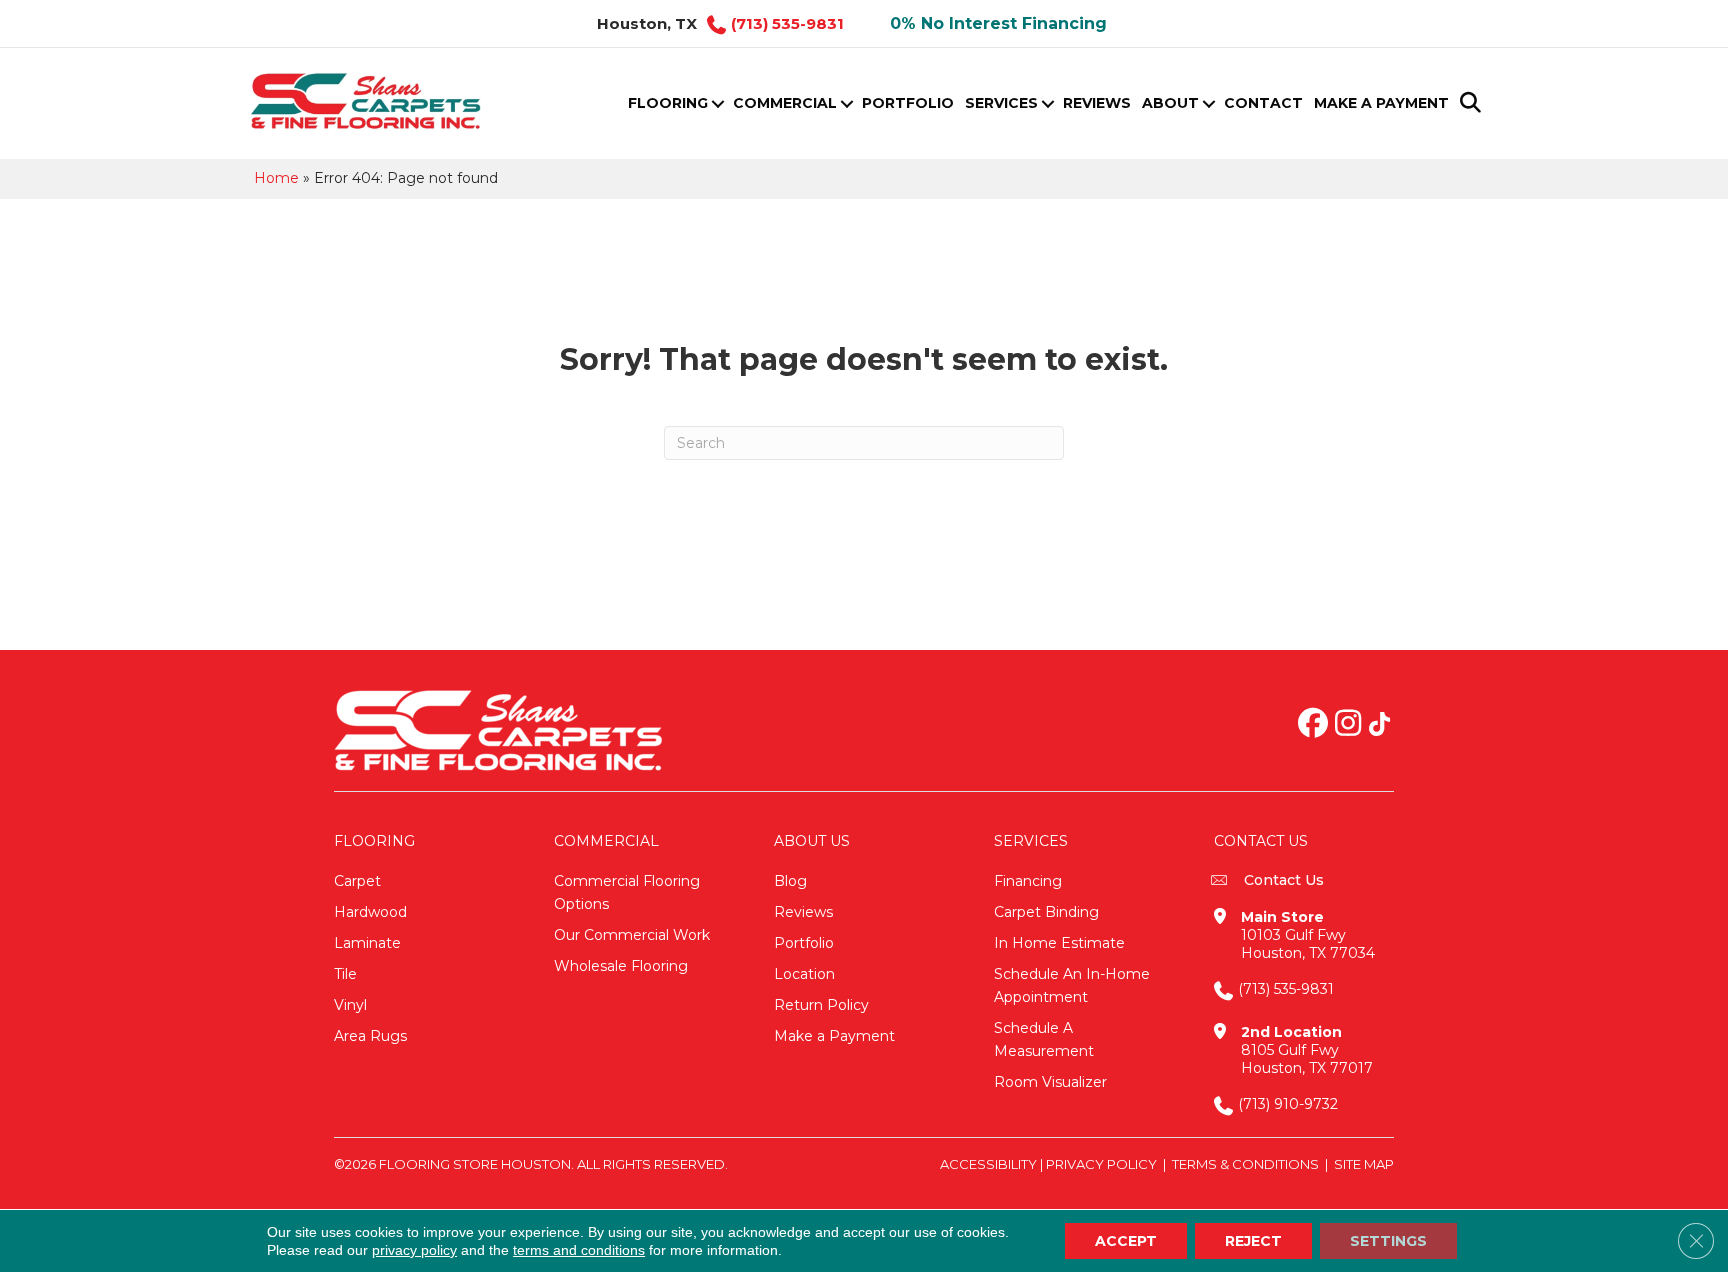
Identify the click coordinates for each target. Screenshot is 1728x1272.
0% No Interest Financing (998, 23)
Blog (790, 881)
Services (1001, 103)
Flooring (668, 103)
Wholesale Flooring (621, 966)
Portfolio (908, 103)
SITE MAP (1364, 1164)
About (1170, 103)
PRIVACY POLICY (1101, 1164)
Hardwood (370, 912)
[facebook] (1313, 725)
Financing (1028, 881)
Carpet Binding (1046, 912)
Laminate (367, 943)
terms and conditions (579, 1250)
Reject (1253, 1241)
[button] (717, 103)
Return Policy (821, 1005)
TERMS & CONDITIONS (1245, 1164)
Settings (1388, 1241)
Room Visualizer (1050, 1082)
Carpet (357, 881)
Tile (345, 974)
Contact (1263, 103)
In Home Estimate (1059, 943)
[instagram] (1348, 725)
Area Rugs (370, 1036)
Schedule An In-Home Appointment (1072, 985)
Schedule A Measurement (1044, 1039)
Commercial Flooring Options (627, 892)
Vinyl (350, 1005)
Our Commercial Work (632, 935)
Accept (1126, 1241)
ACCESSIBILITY (988, 1164)
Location (804, 974)
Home (276, 178)
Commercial (785, 103)
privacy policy (414, 1250)
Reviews (1097, 103)
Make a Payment (1381, 103)
